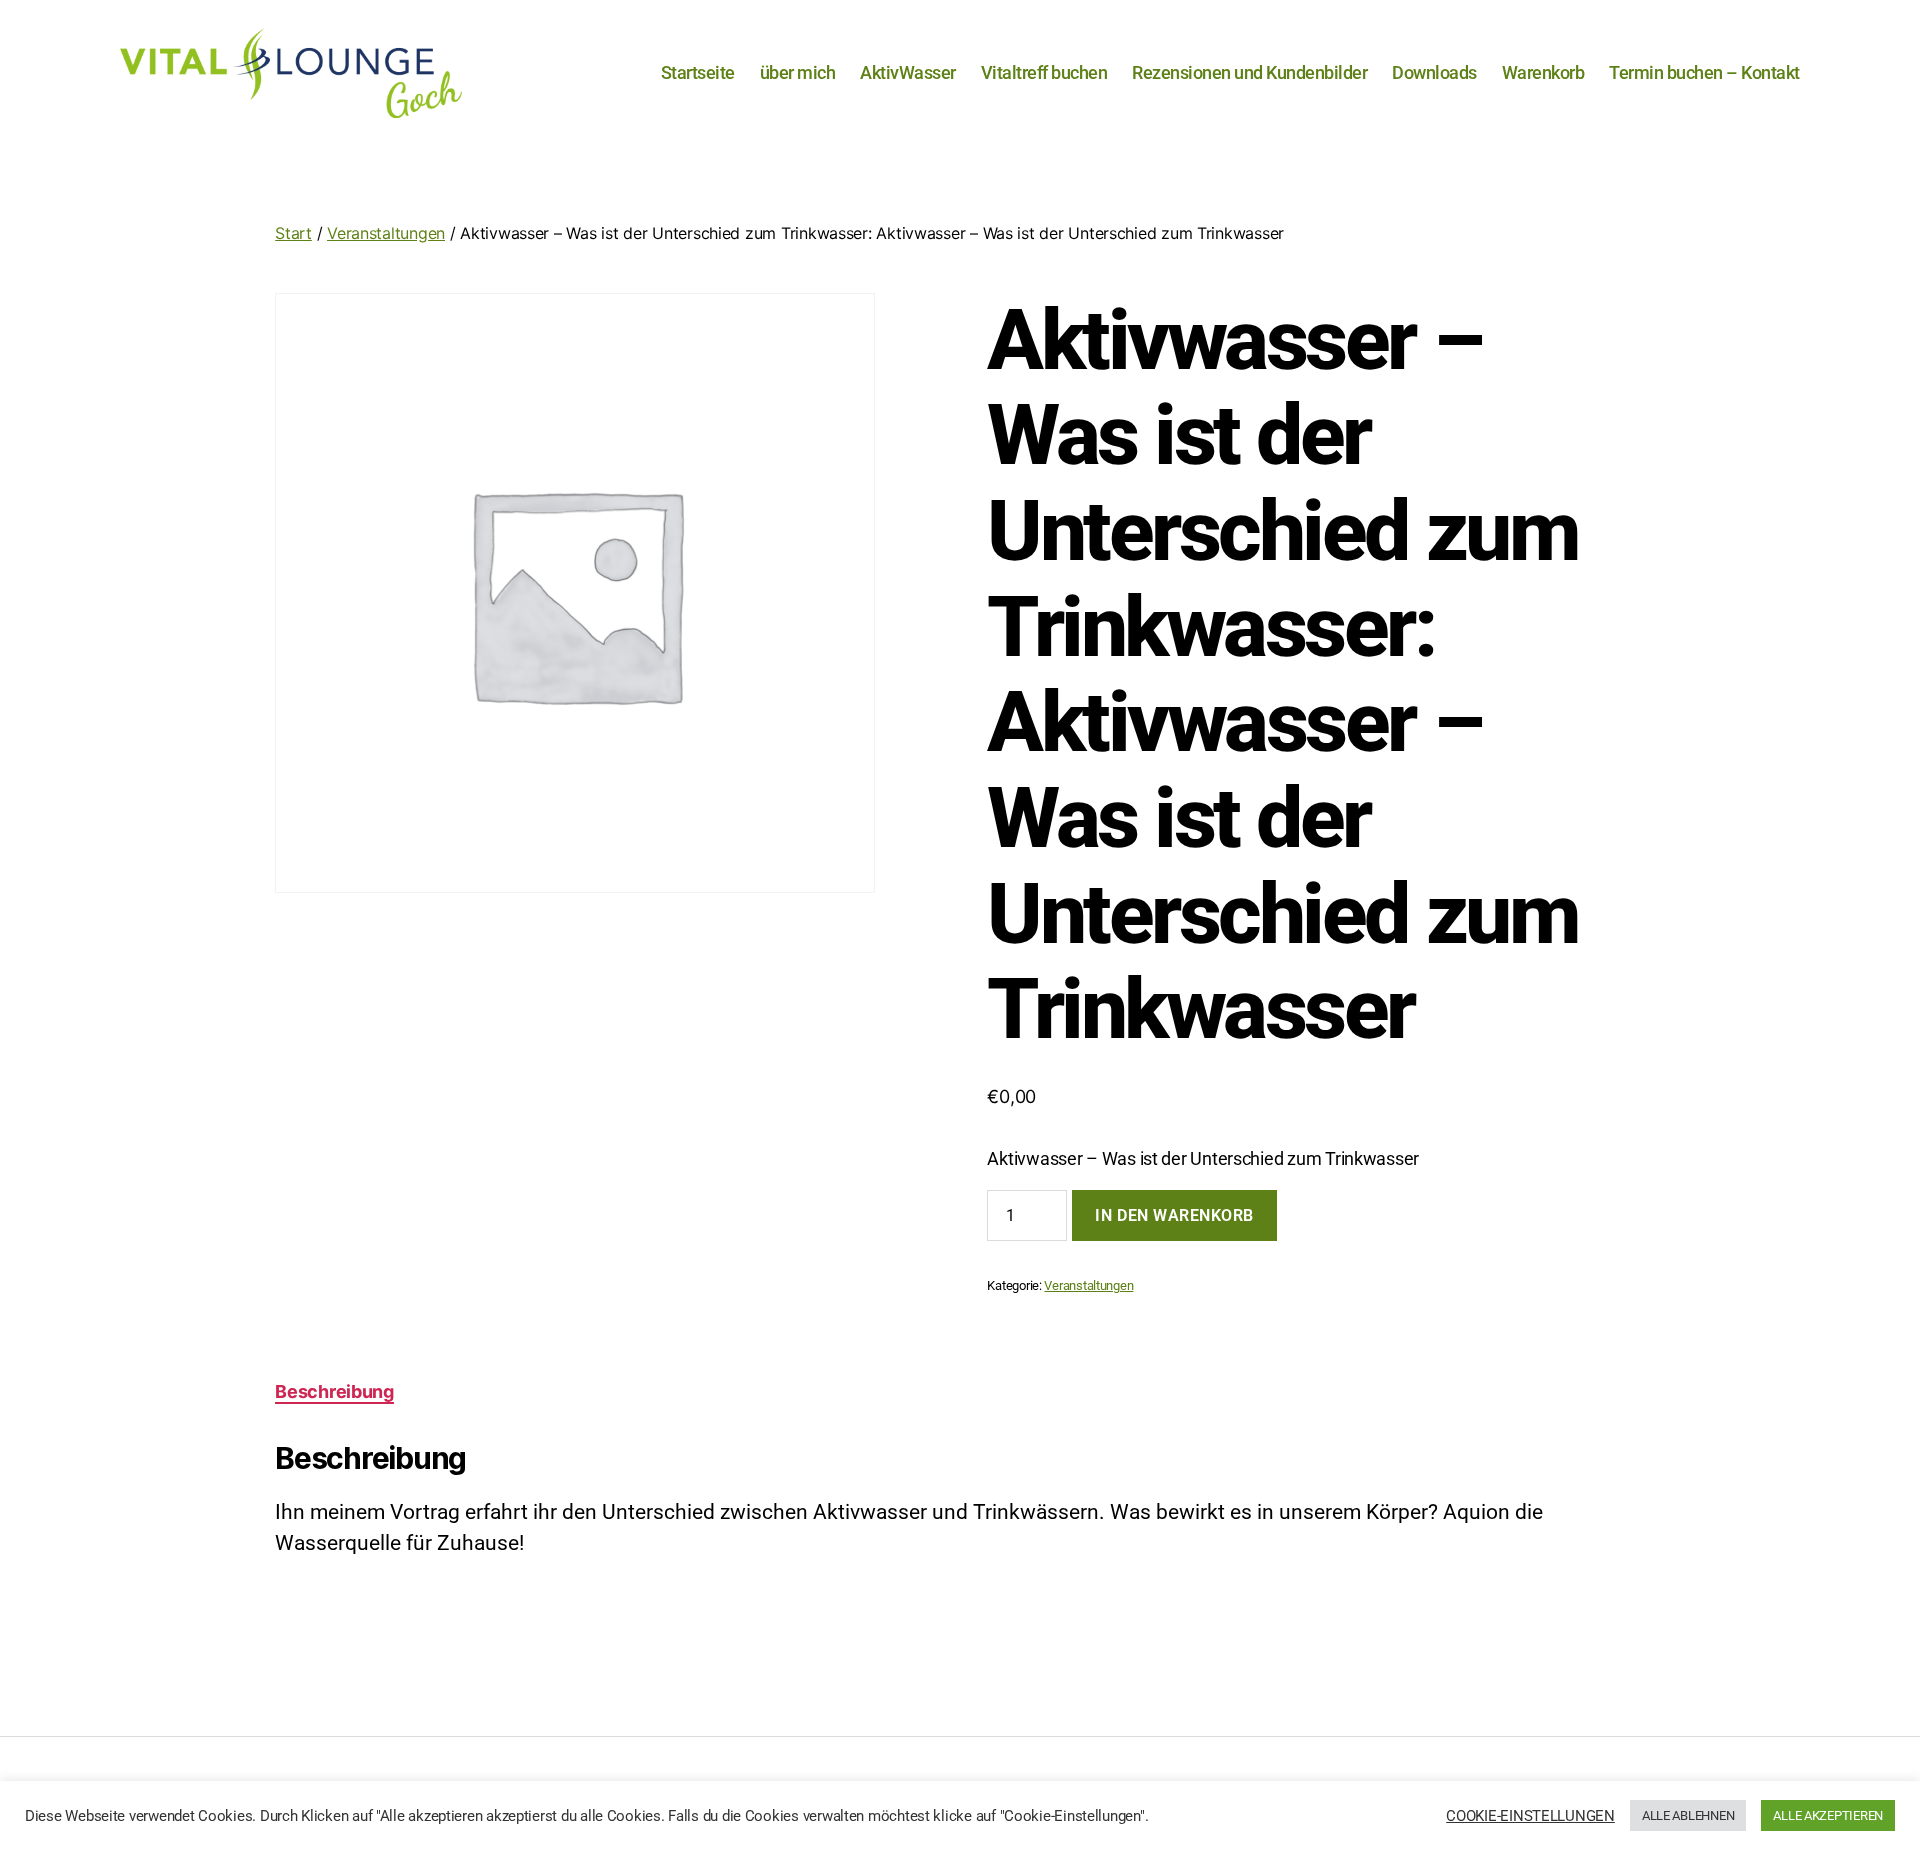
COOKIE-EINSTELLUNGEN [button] (1530, 1816)
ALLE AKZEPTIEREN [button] (1828, 1815)
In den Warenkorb (1174, 1215)
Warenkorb (1543, 72)
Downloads (1434, 72)
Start (293, 233)
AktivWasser (908, 72)
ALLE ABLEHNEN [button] (1688, 1815)
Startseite (698, 72)
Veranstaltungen (386, 233)
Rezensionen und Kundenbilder (1249, 72)
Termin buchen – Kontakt (1704, 72)
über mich (798, 72)
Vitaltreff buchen (1044, 72)
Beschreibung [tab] (334, 1391)
